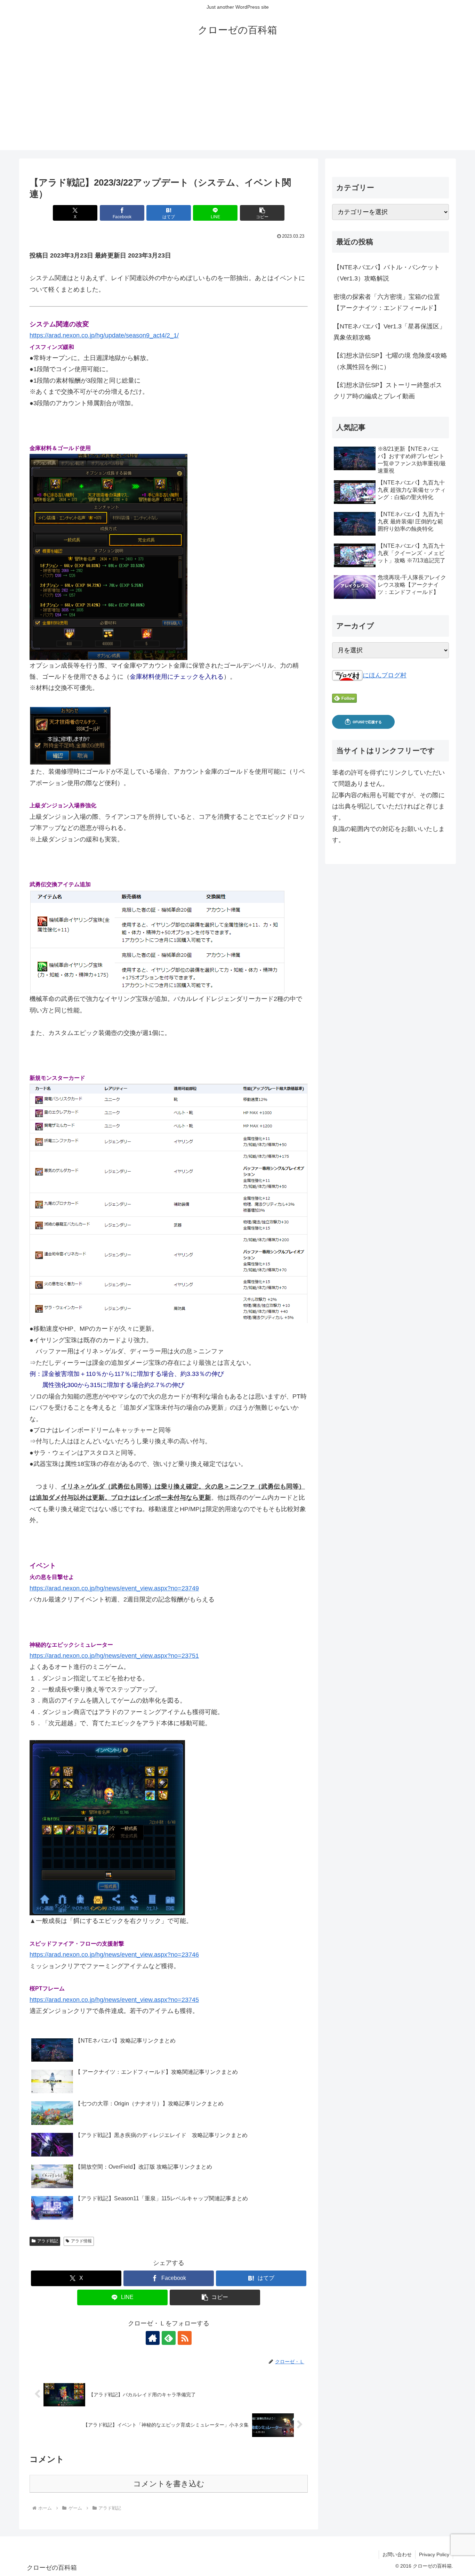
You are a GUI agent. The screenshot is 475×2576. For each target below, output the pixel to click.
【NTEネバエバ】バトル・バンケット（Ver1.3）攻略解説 (387, 273)
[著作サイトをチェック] (153, 2338)
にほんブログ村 (385, 675)
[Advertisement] (237, 101)
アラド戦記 (48, 2241)
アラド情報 (81, 2241)
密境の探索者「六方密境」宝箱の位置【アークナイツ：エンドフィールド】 (387, 302)
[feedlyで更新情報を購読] (169, 2338)
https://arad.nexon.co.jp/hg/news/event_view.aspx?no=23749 (114, 1588)
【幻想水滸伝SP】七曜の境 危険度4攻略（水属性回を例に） (390, 361)
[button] (262, 213)
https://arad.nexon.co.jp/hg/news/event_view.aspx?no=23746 (114, 1955)
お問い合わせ (397, 2554)
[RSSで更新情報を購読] (185, 2338)
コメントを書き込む (169, 2484)
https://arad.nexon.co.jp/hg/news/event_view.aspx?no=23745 (114, 2000)
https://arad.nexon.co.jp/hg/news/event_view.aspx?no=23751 (114, 1656)
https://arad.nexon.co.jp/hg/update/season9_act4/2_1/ (104, 335)
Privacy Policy (434, 2554)
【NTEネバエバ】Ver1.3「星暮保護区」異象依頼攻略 (389, 332)
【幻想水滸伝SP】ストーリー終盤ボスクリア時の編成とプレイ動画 (388, 391)
